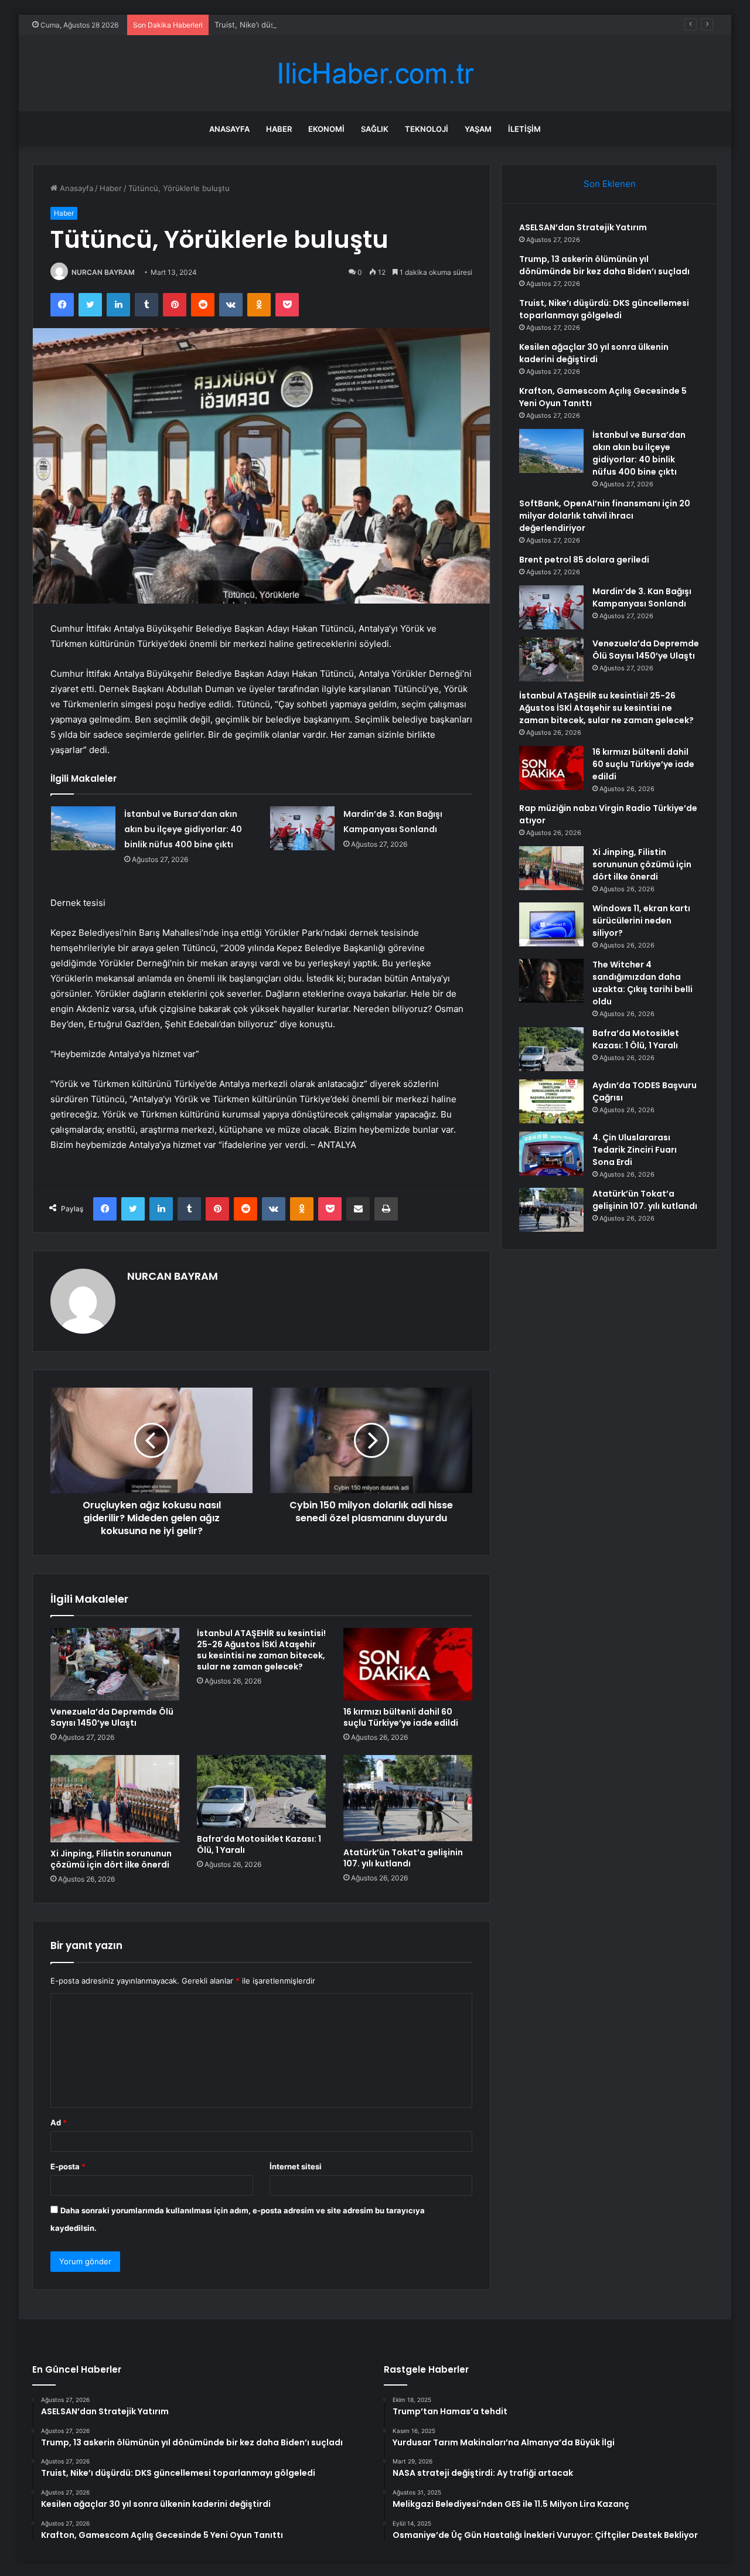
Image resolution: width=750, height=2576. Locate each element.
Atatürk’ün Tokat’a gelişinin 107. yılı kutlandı (403, 1858)
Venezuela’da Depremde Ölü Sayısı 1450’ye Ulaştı (112, 1717)
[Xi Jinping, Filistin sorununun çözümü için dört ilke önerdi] (115, 1799)
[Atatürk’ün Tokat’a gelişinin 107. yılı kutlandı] (408, 1798)
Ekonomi (326, 129)
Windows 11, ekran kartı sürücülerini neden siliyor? (641, 921)
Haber (279, 129)
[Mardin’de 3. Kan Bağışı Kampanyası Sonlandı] (302, 828)
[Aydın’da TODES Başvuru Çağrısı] (551, 1101)
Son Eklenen (610, 184)
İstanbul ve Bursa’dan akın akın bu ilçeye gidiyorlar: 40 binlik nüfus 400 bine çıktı (183, 829)
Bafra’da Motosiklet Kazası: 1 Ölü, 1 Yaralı (259, 1844)
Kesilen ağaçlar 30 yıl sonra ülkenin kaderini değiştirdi (594, 353)
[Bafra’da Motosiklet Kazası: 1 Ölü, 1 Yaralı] (261, 1791)
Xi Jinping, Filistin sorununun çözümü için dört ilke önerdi (111, 1859)
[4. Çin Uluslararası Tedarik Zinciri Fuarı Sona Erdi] (551, 1154)
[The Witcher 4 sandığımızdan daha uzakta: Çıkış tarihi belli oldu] (551, 981)
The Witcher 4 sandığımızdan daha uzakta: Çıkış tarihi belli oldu (642, 983)
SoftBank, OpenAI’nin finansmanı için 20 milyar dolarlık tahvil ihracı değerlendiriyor (605, 516)
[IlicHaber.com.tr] (375, 74)
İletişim (524, 129)
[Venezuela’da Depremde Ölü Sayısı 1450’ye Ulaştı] (115, 1664)
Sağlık (375, 129)
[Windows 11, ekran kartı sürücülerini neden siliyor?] (551, 924)
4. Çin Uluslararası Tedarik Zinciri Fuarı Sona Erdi (635, 1150)
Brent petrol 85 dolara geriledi (584, 560)
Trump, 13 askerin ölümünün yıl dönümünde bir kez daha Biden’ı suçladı (604, 265)
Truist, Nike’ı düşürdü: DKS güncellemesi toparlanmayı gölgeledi (330, 25)
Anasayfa (229, 129)
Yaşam (478, 129)
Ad (59, 2122)
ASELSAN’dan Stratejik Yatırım (583, 227)
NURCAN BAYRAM (103, 272)
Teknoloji (427, 129)
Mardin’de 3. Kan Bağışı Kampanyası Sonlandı (642, 597)
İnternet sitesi (296, 2166)
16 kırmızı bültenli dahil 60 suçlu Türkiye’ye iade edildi (401, 1717)
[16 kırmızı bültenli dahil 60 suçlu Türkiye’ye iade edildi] (408, 1664)
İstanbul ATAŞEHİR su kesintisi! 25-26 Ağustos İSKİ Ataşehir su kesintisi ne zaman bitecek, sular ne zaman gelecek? (261, 1650)
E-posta (68, 2166)
